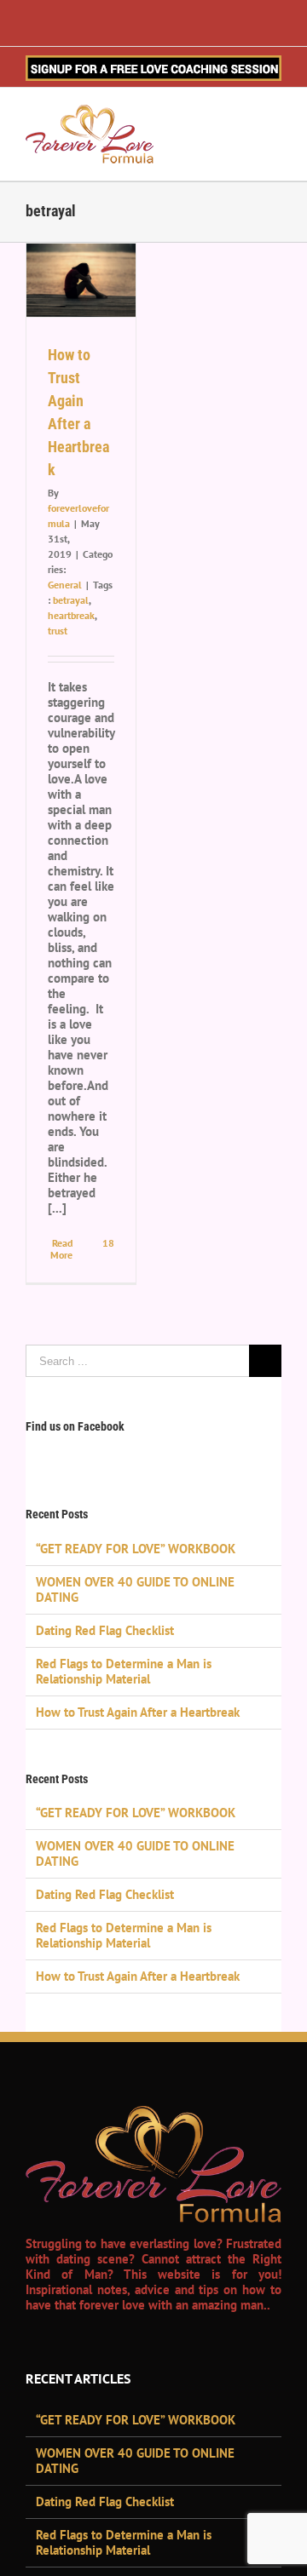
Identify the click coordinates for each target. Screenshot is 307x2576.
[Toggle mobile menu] (275, 118)
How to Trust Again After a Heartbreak (138, 1712)
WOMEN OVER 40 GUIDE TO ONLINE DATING (135, 1589)
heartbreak (71, 615)
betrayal (71, 600)
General (65, 585)
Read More (61, 1249)
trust (58, 631)
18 (107, 1243)
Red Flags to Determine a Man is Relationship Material (124, 1671)
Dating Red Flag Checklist (105, 1630)
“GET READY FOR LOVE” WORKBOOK (136, 1549)
